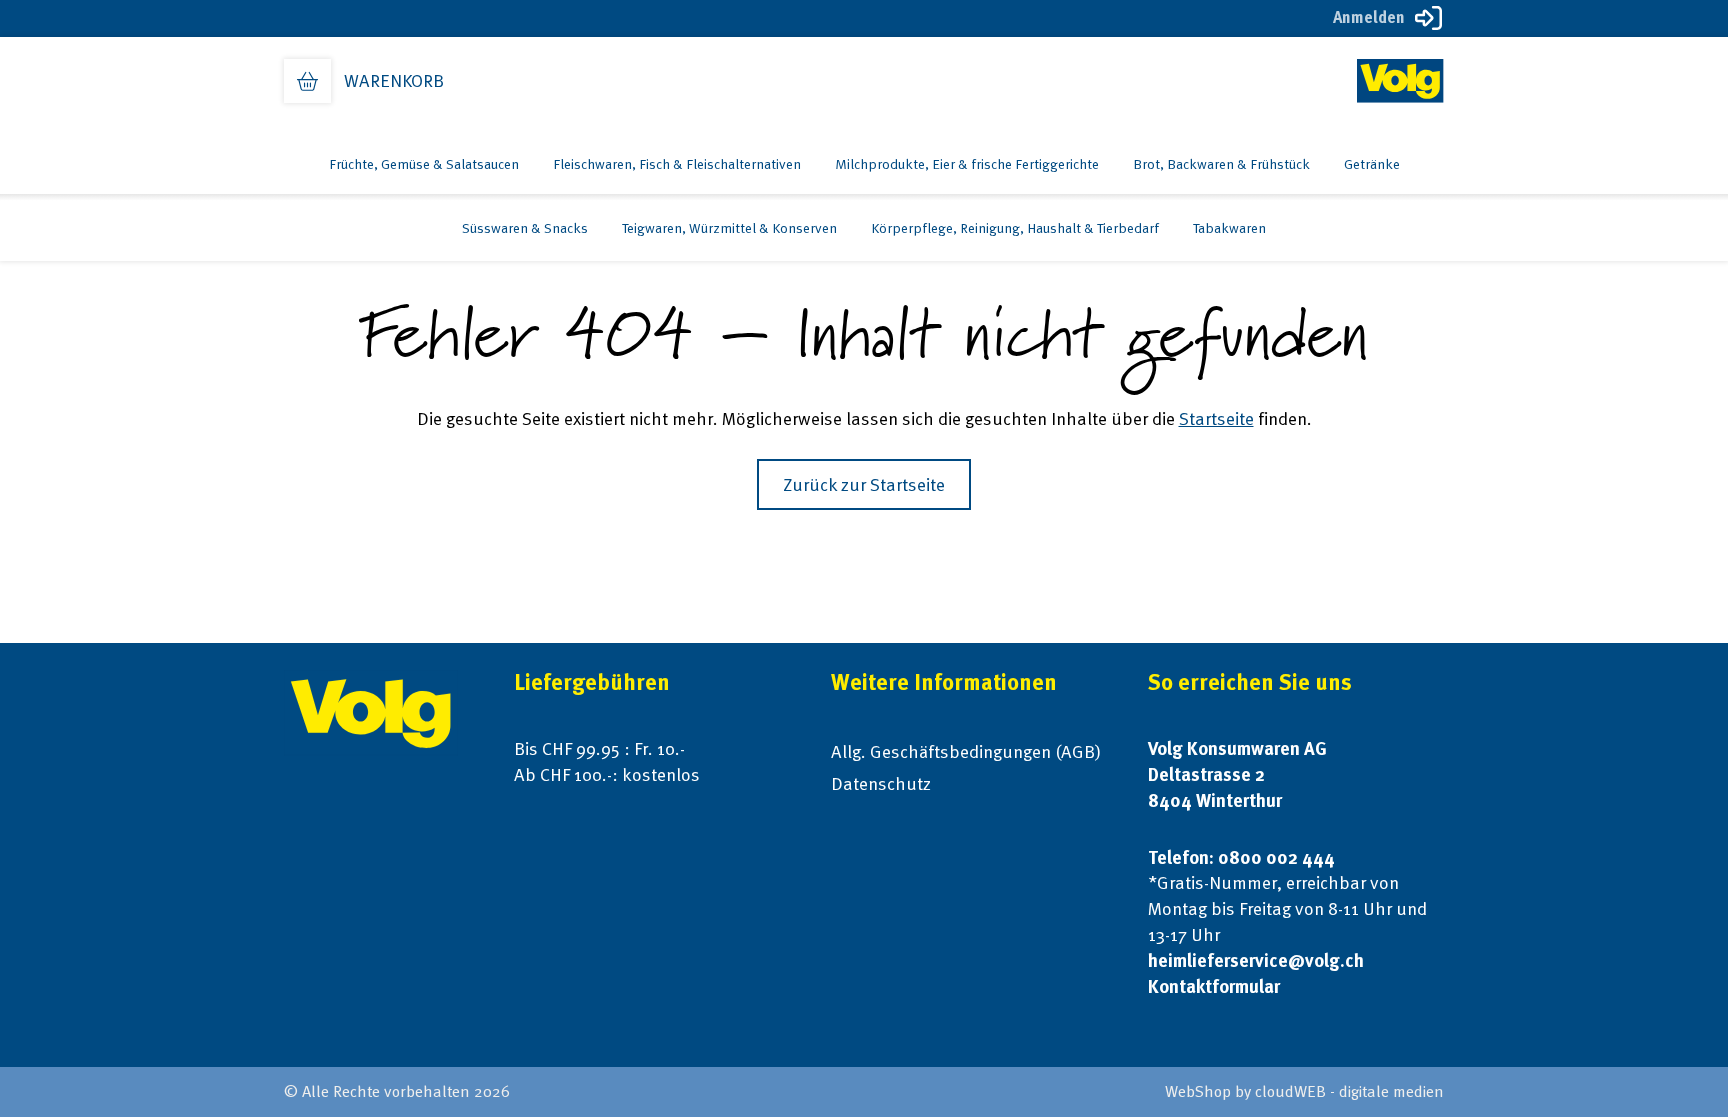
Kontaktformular (1214, 986)
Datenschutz (881, 783)
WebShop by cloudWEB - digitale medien (1304, 1091)
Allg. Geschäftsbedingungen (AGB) (966, 751)
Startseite (1216, 418)
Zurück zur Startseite (864, 484)
